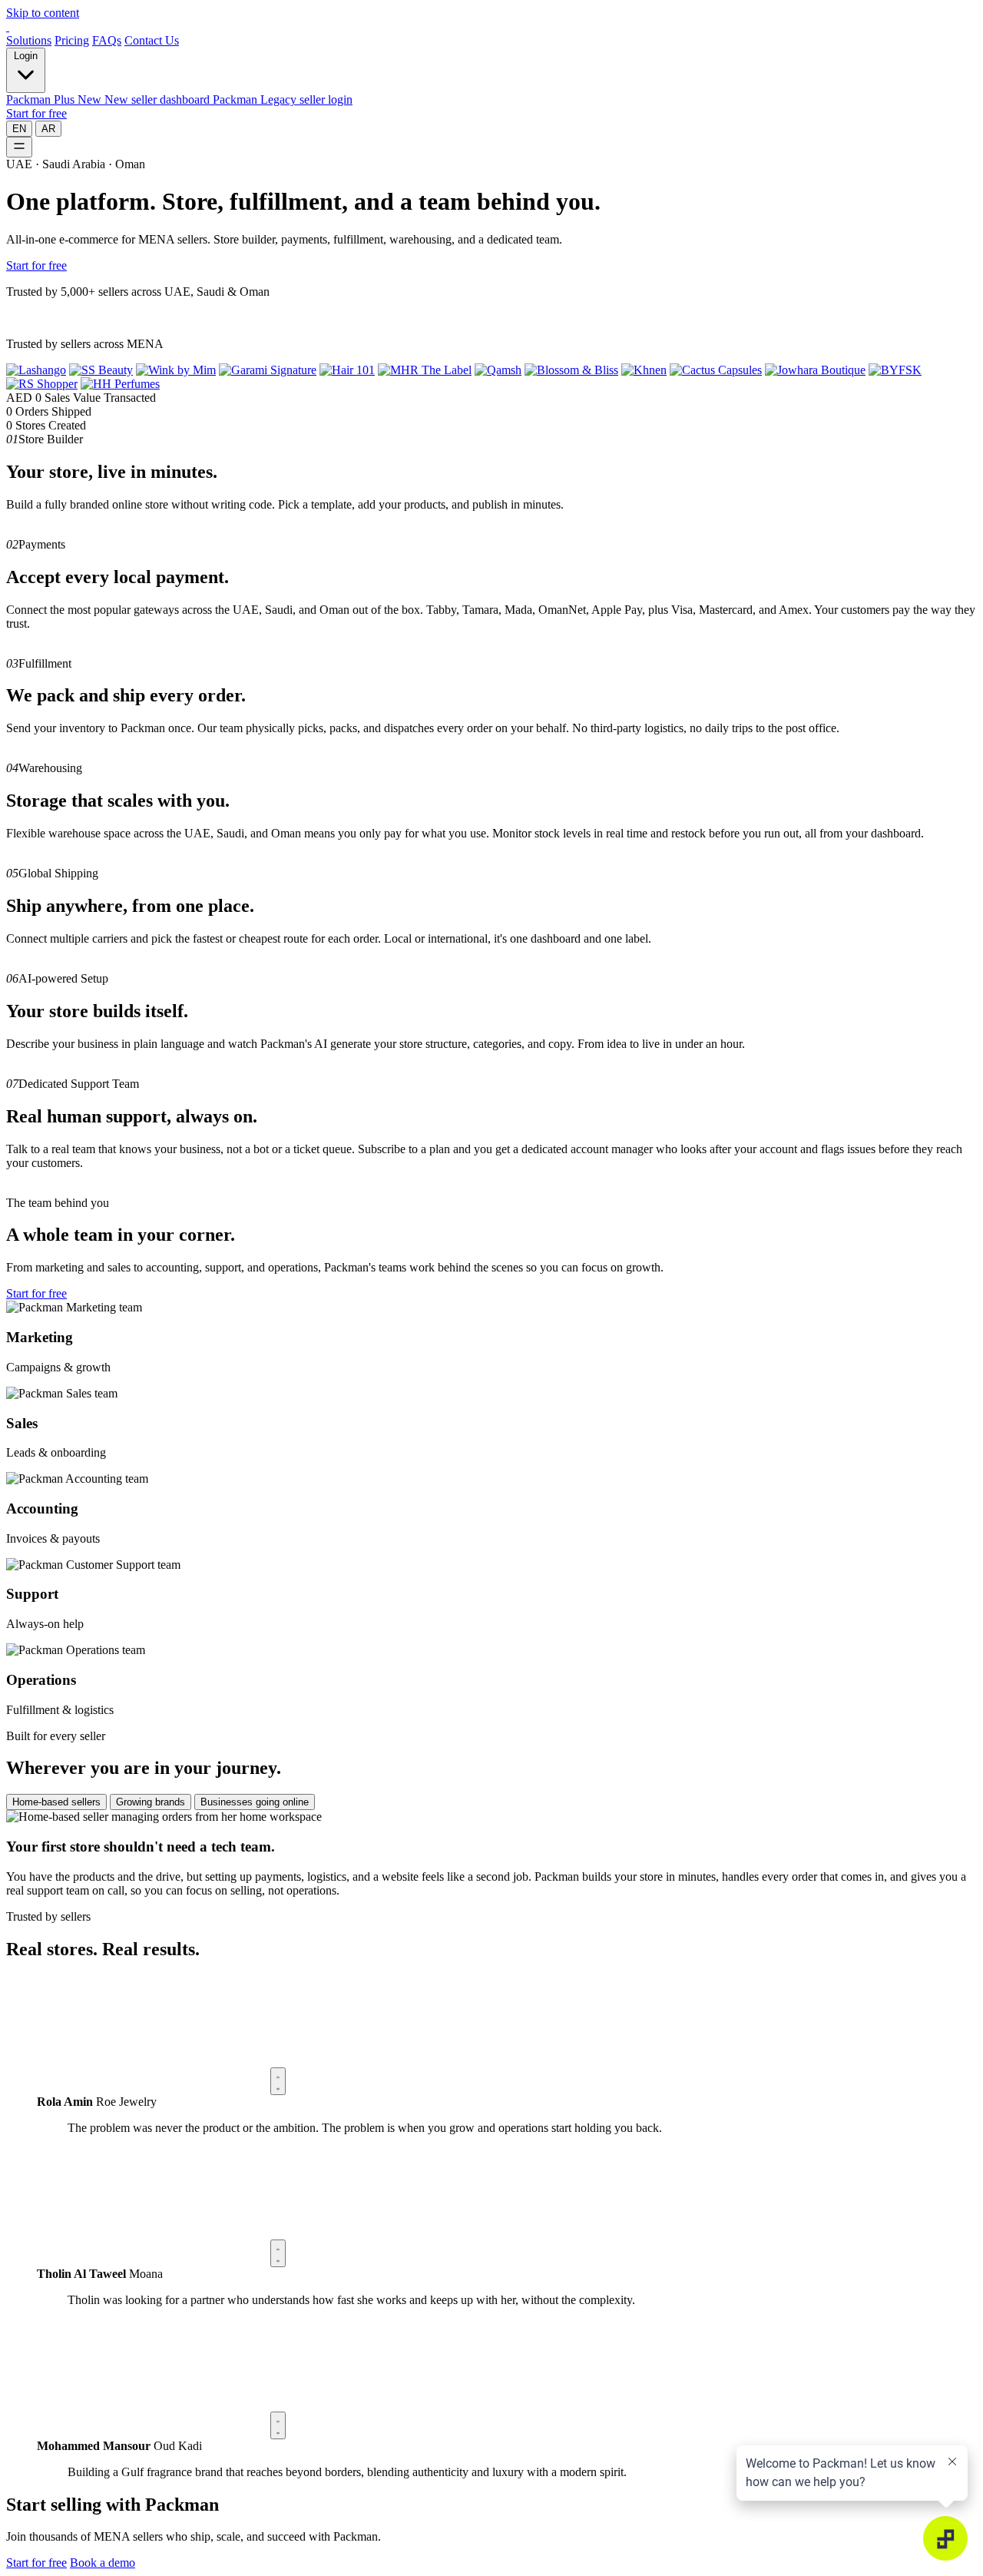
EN (19, 129)
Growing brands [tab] (151, 1802)
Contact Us (152, 40)
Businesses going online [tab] (255, 1802)
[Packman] (8, 27)
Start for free (36, 113)
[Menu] (19, 147)
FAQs (107, 40)
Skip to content (43, 13)
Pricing (72, 40)
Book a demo (103, 2563)
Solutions (29, 40)
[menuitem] (109, 99)
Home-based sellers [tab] (56, 1802)
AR (48, 129)
